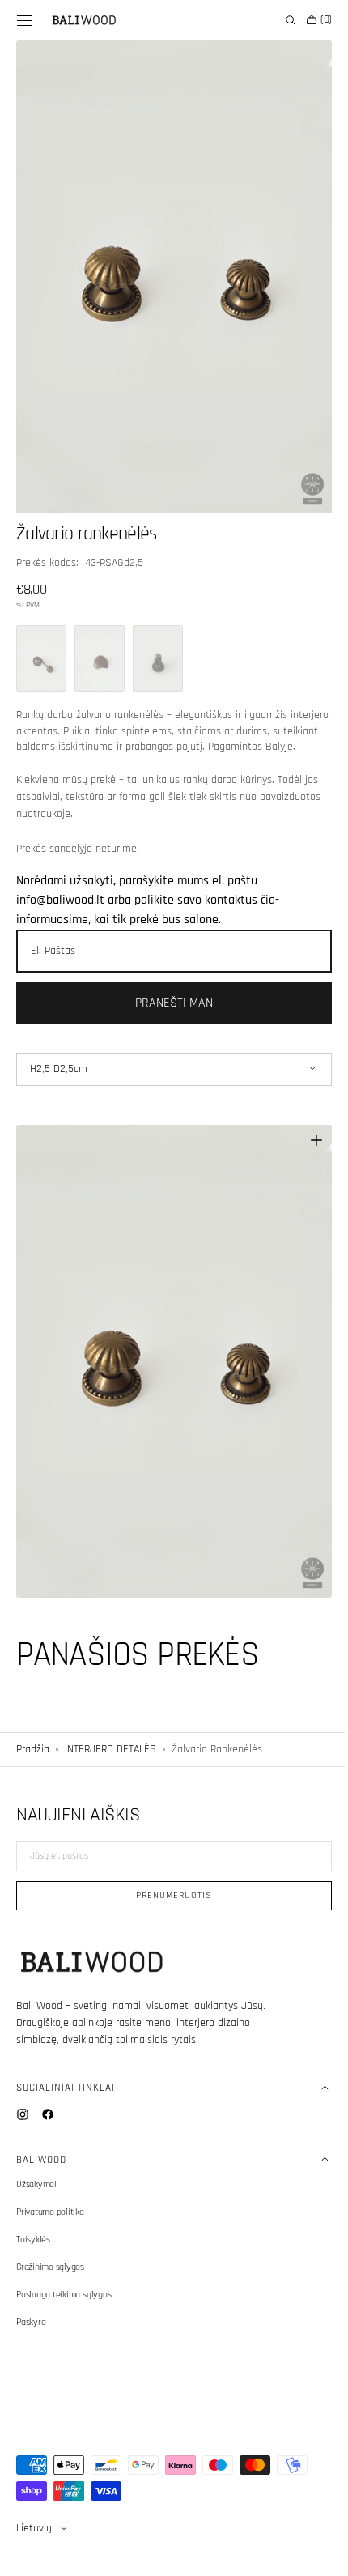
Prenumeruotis (168, 1895)
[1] (41, 641)
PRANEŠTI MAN (168, 1001)
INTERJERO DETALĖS (110, 1729)
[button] (24, 20)
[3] (158, 641)
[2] (100, 641)
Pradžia (33, 1729)
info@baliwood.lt (60, 898)
